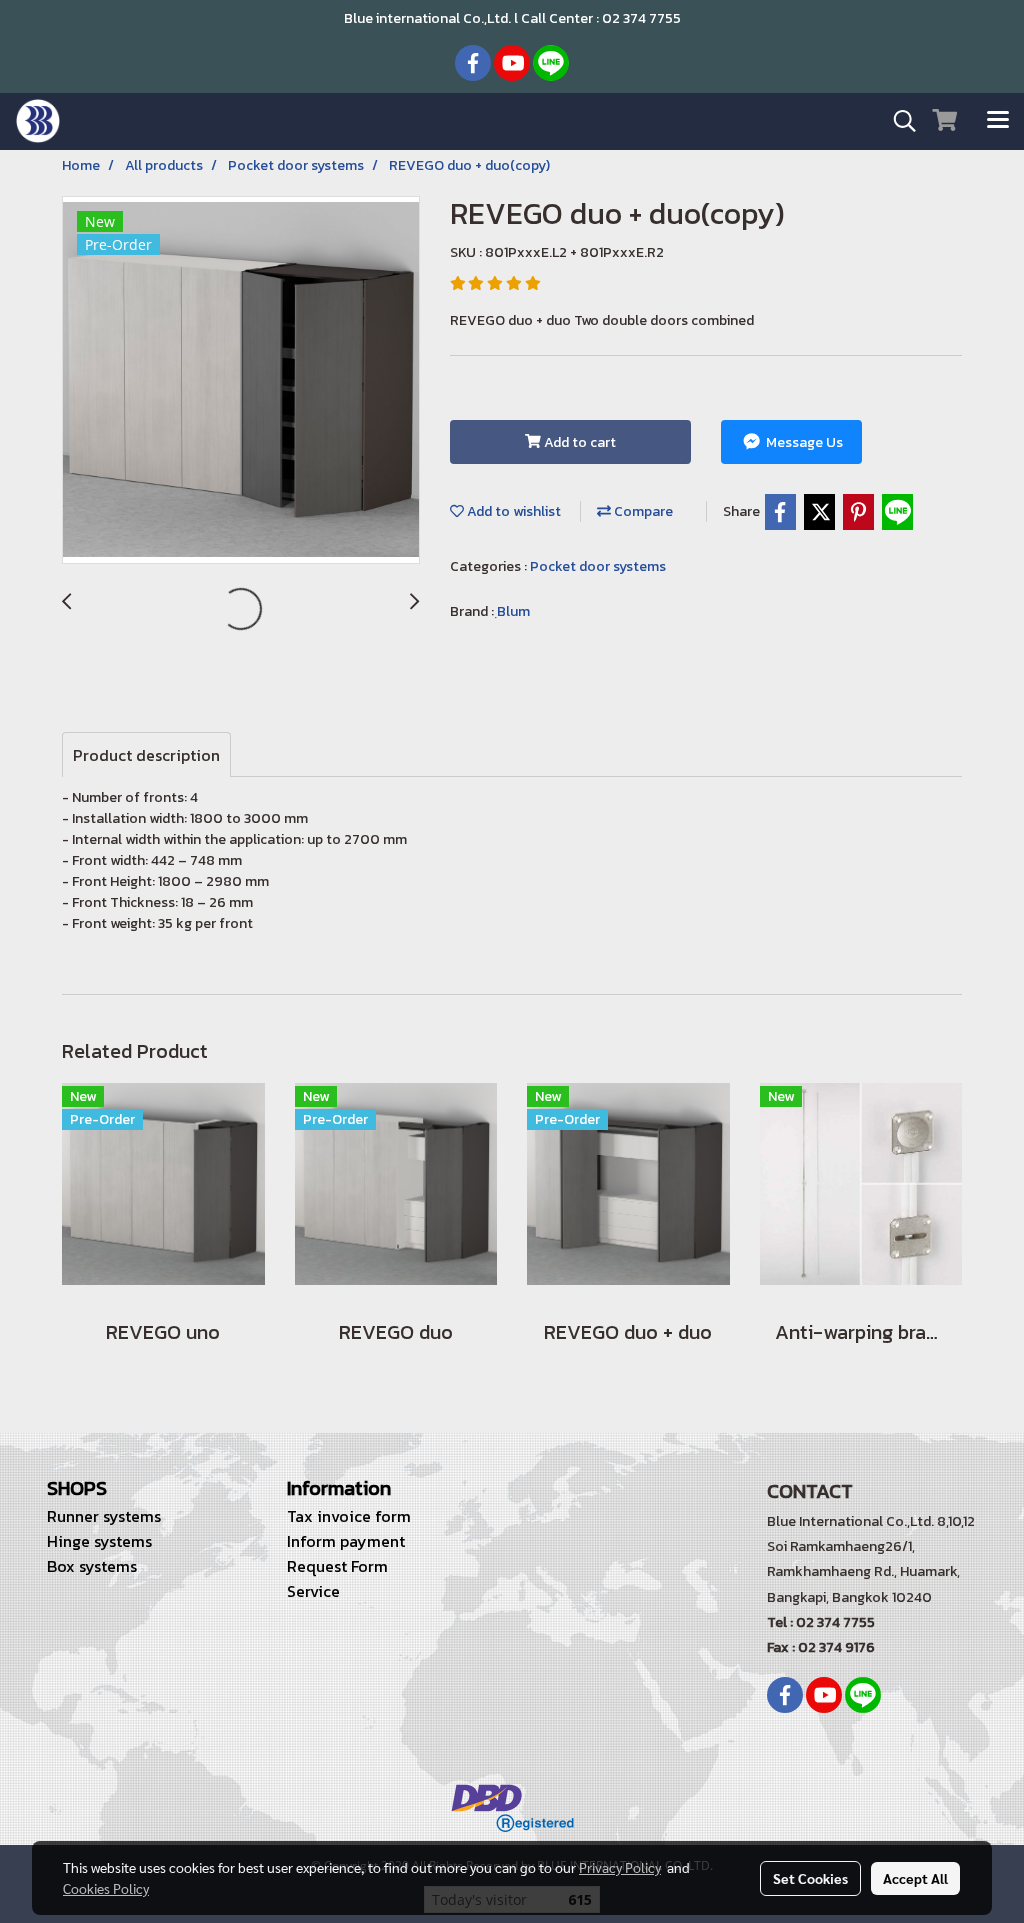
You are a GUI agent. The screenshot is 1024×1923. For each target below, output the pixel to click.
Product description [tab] (146, 755)
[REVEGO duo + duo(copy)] (241, 381)
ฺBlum (513, 611)
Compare (642, 511)
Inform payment (346, 1541)
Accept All (915, 1878)
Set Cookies (810, 1878)
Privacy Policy (620, 1867)
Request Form (337, 1566)
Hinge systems (99, 1541)
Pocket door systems (598, 566)
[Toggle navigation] (998, 121)
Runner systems (104, 1516)
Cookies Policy (106, 1888)
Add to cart (578, 442)
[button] (898, 121)
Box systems (92, 1566)
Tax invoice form (349, 1516)
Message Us (803, 442)
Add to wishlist (512, 511)
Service (313, 1591)
